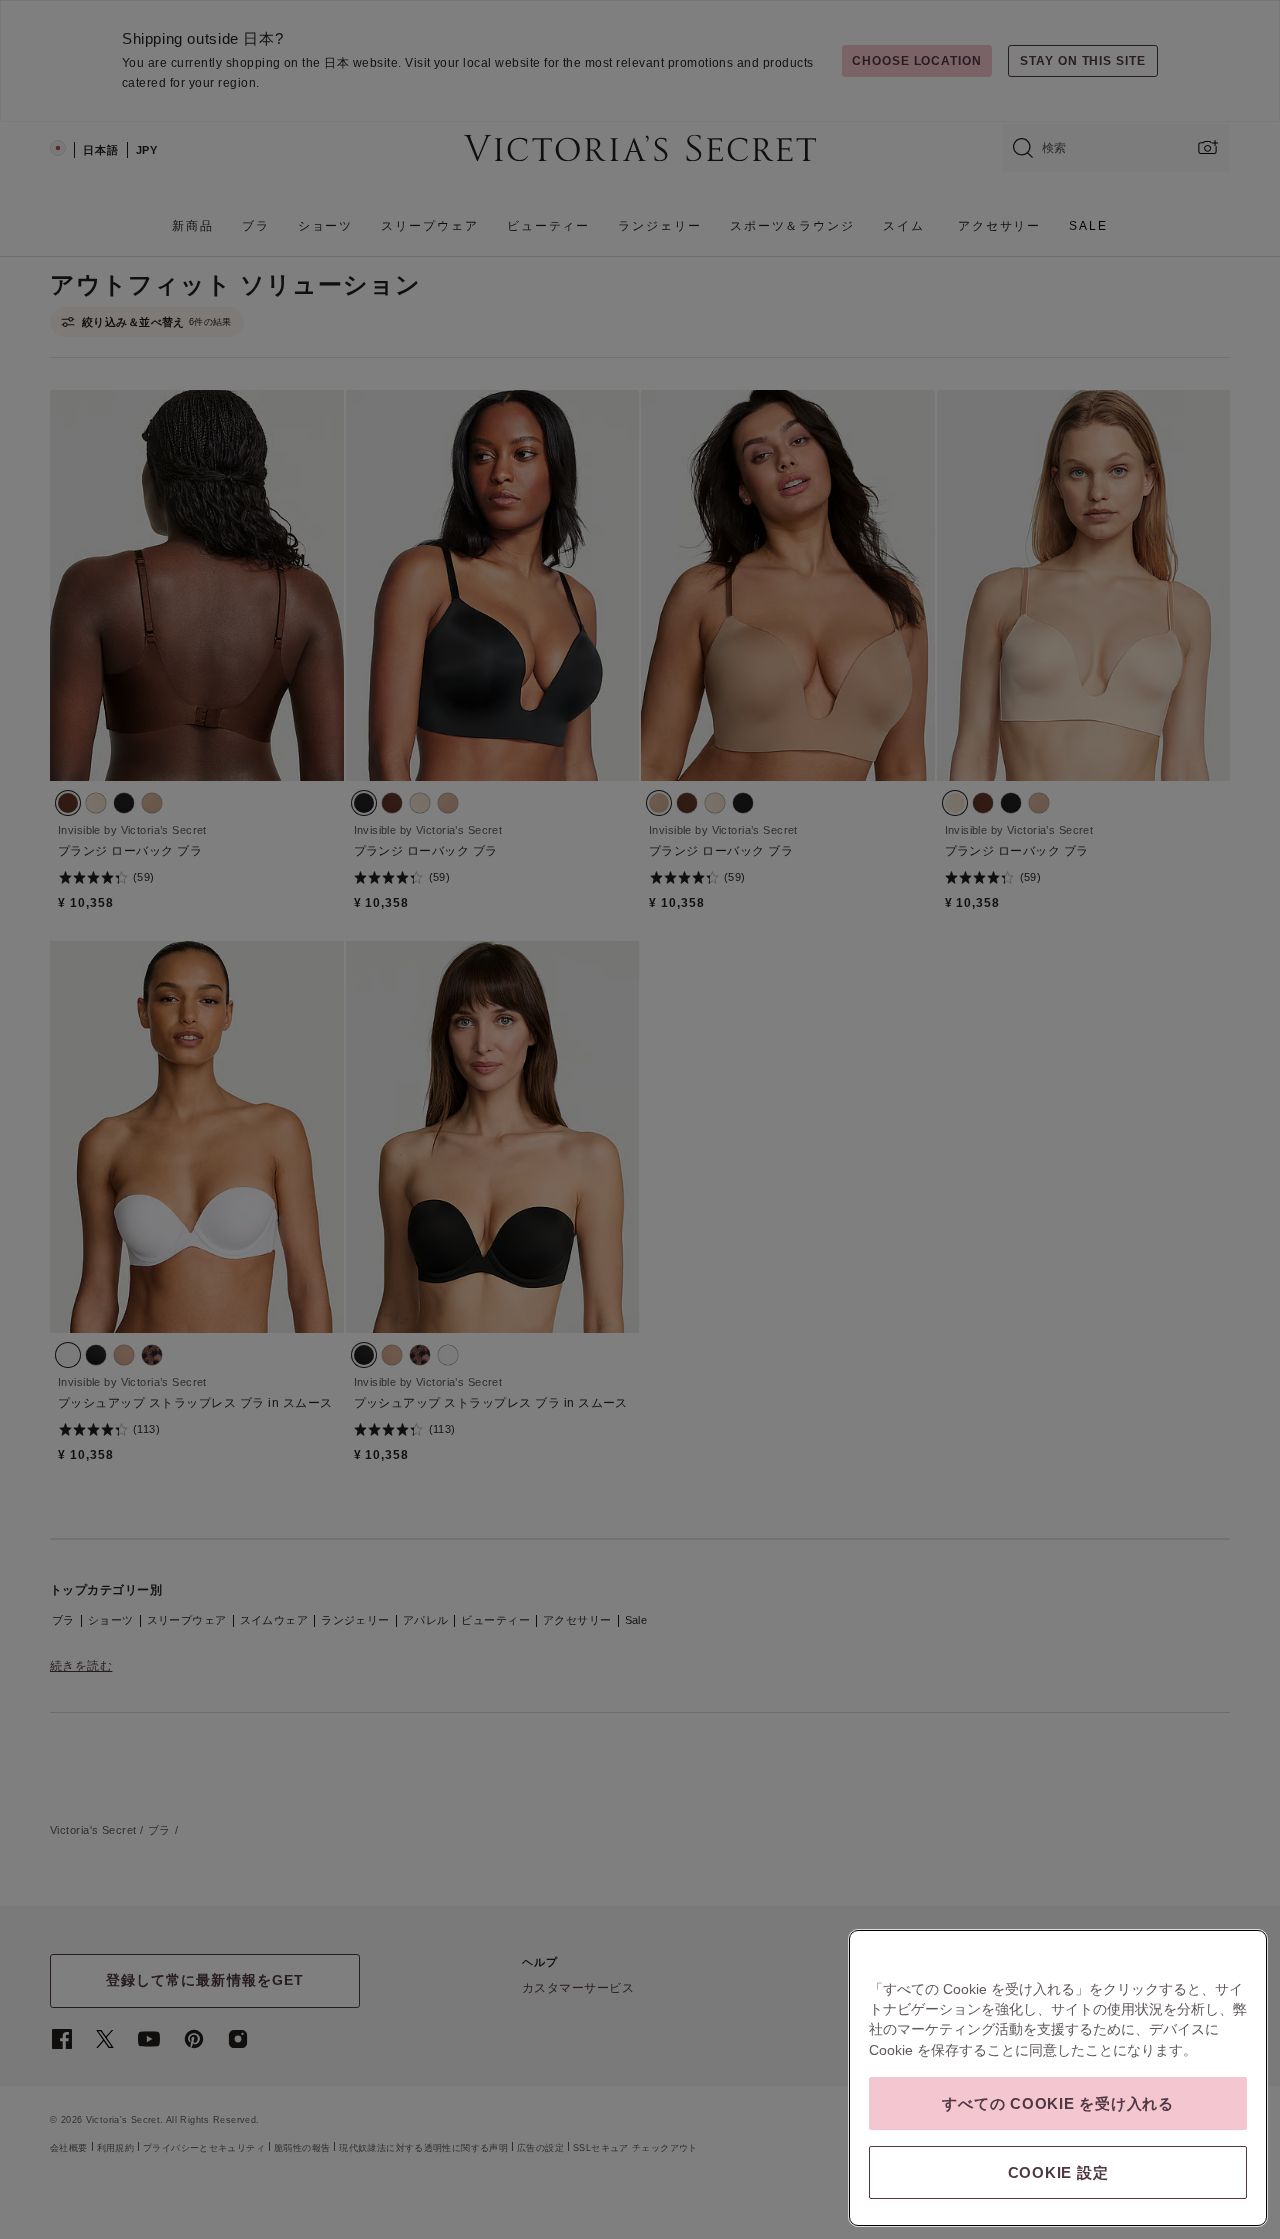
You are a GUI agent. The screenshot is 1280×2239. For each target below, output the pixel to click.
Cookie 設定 (1058, 2172)
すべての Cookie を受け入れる (1058, 2103)
